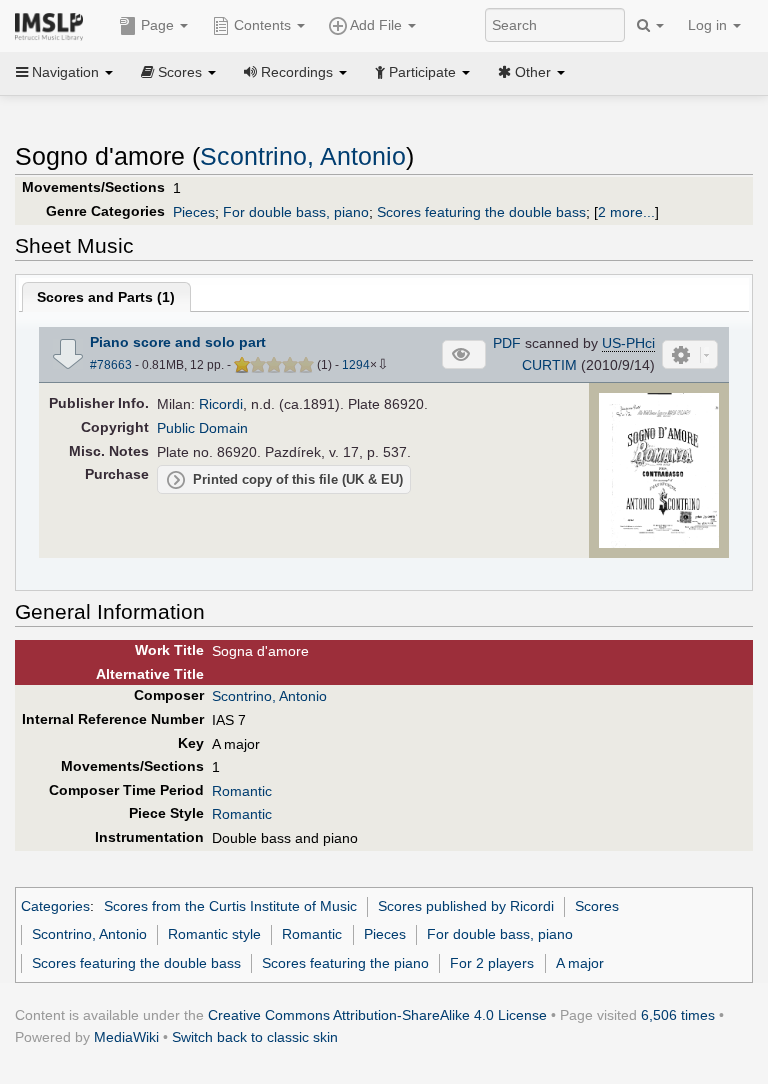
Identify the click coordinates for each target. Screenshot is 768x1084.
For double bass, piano (296, 212)
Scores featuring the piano (345, 963)
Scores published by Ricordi (466, 906)
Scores (597, 906)
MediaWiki (126, 1037)
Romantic (242, 791)
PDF (507, 343)
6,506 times (678, 1015)
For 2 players (492, 963)
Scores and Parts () (106, 297)
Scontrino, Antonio (303, 156)
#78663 (111, 365)
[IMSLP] (53, 25)
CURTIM (549, 365)
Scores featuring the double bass (481, 212)
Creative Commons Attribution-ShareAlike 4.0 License (377, 1015)
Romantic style (214, 934)
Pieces (194, 212)
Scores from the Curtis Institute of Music (230, 906)
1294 (356, 365)
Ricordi (221, 404)
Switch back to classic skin (255, 1037)
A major (580, 963)
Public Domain (202, 428)
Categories (55, 906)
